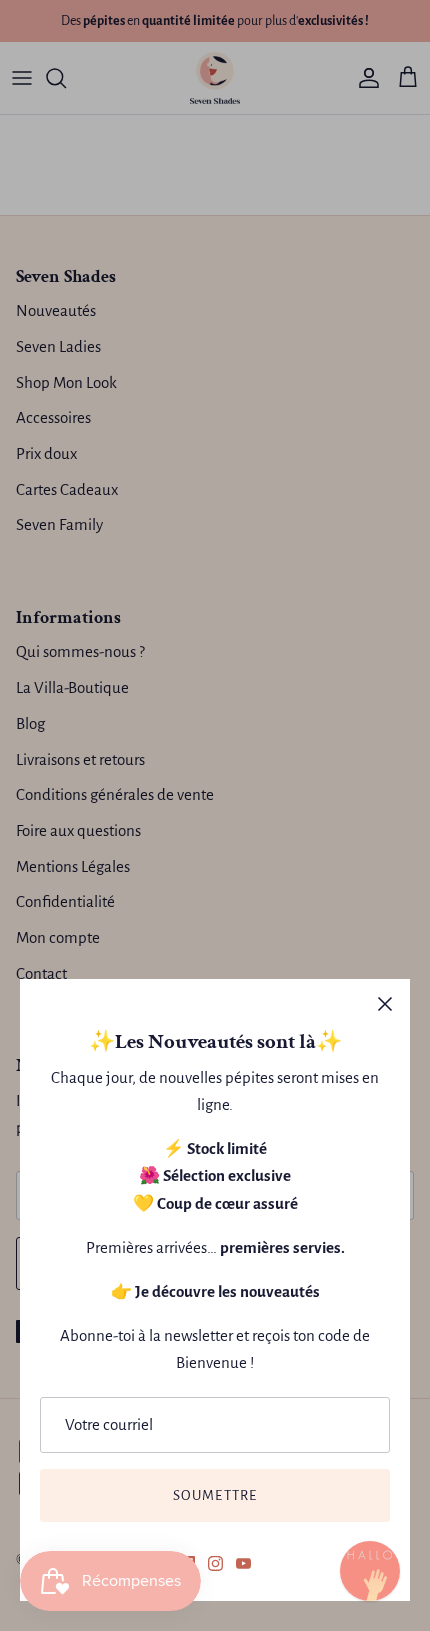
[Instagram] (215, 1563)
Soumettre (215, 1495)
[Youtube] (243, 1563)
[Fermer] (385, 1004)
